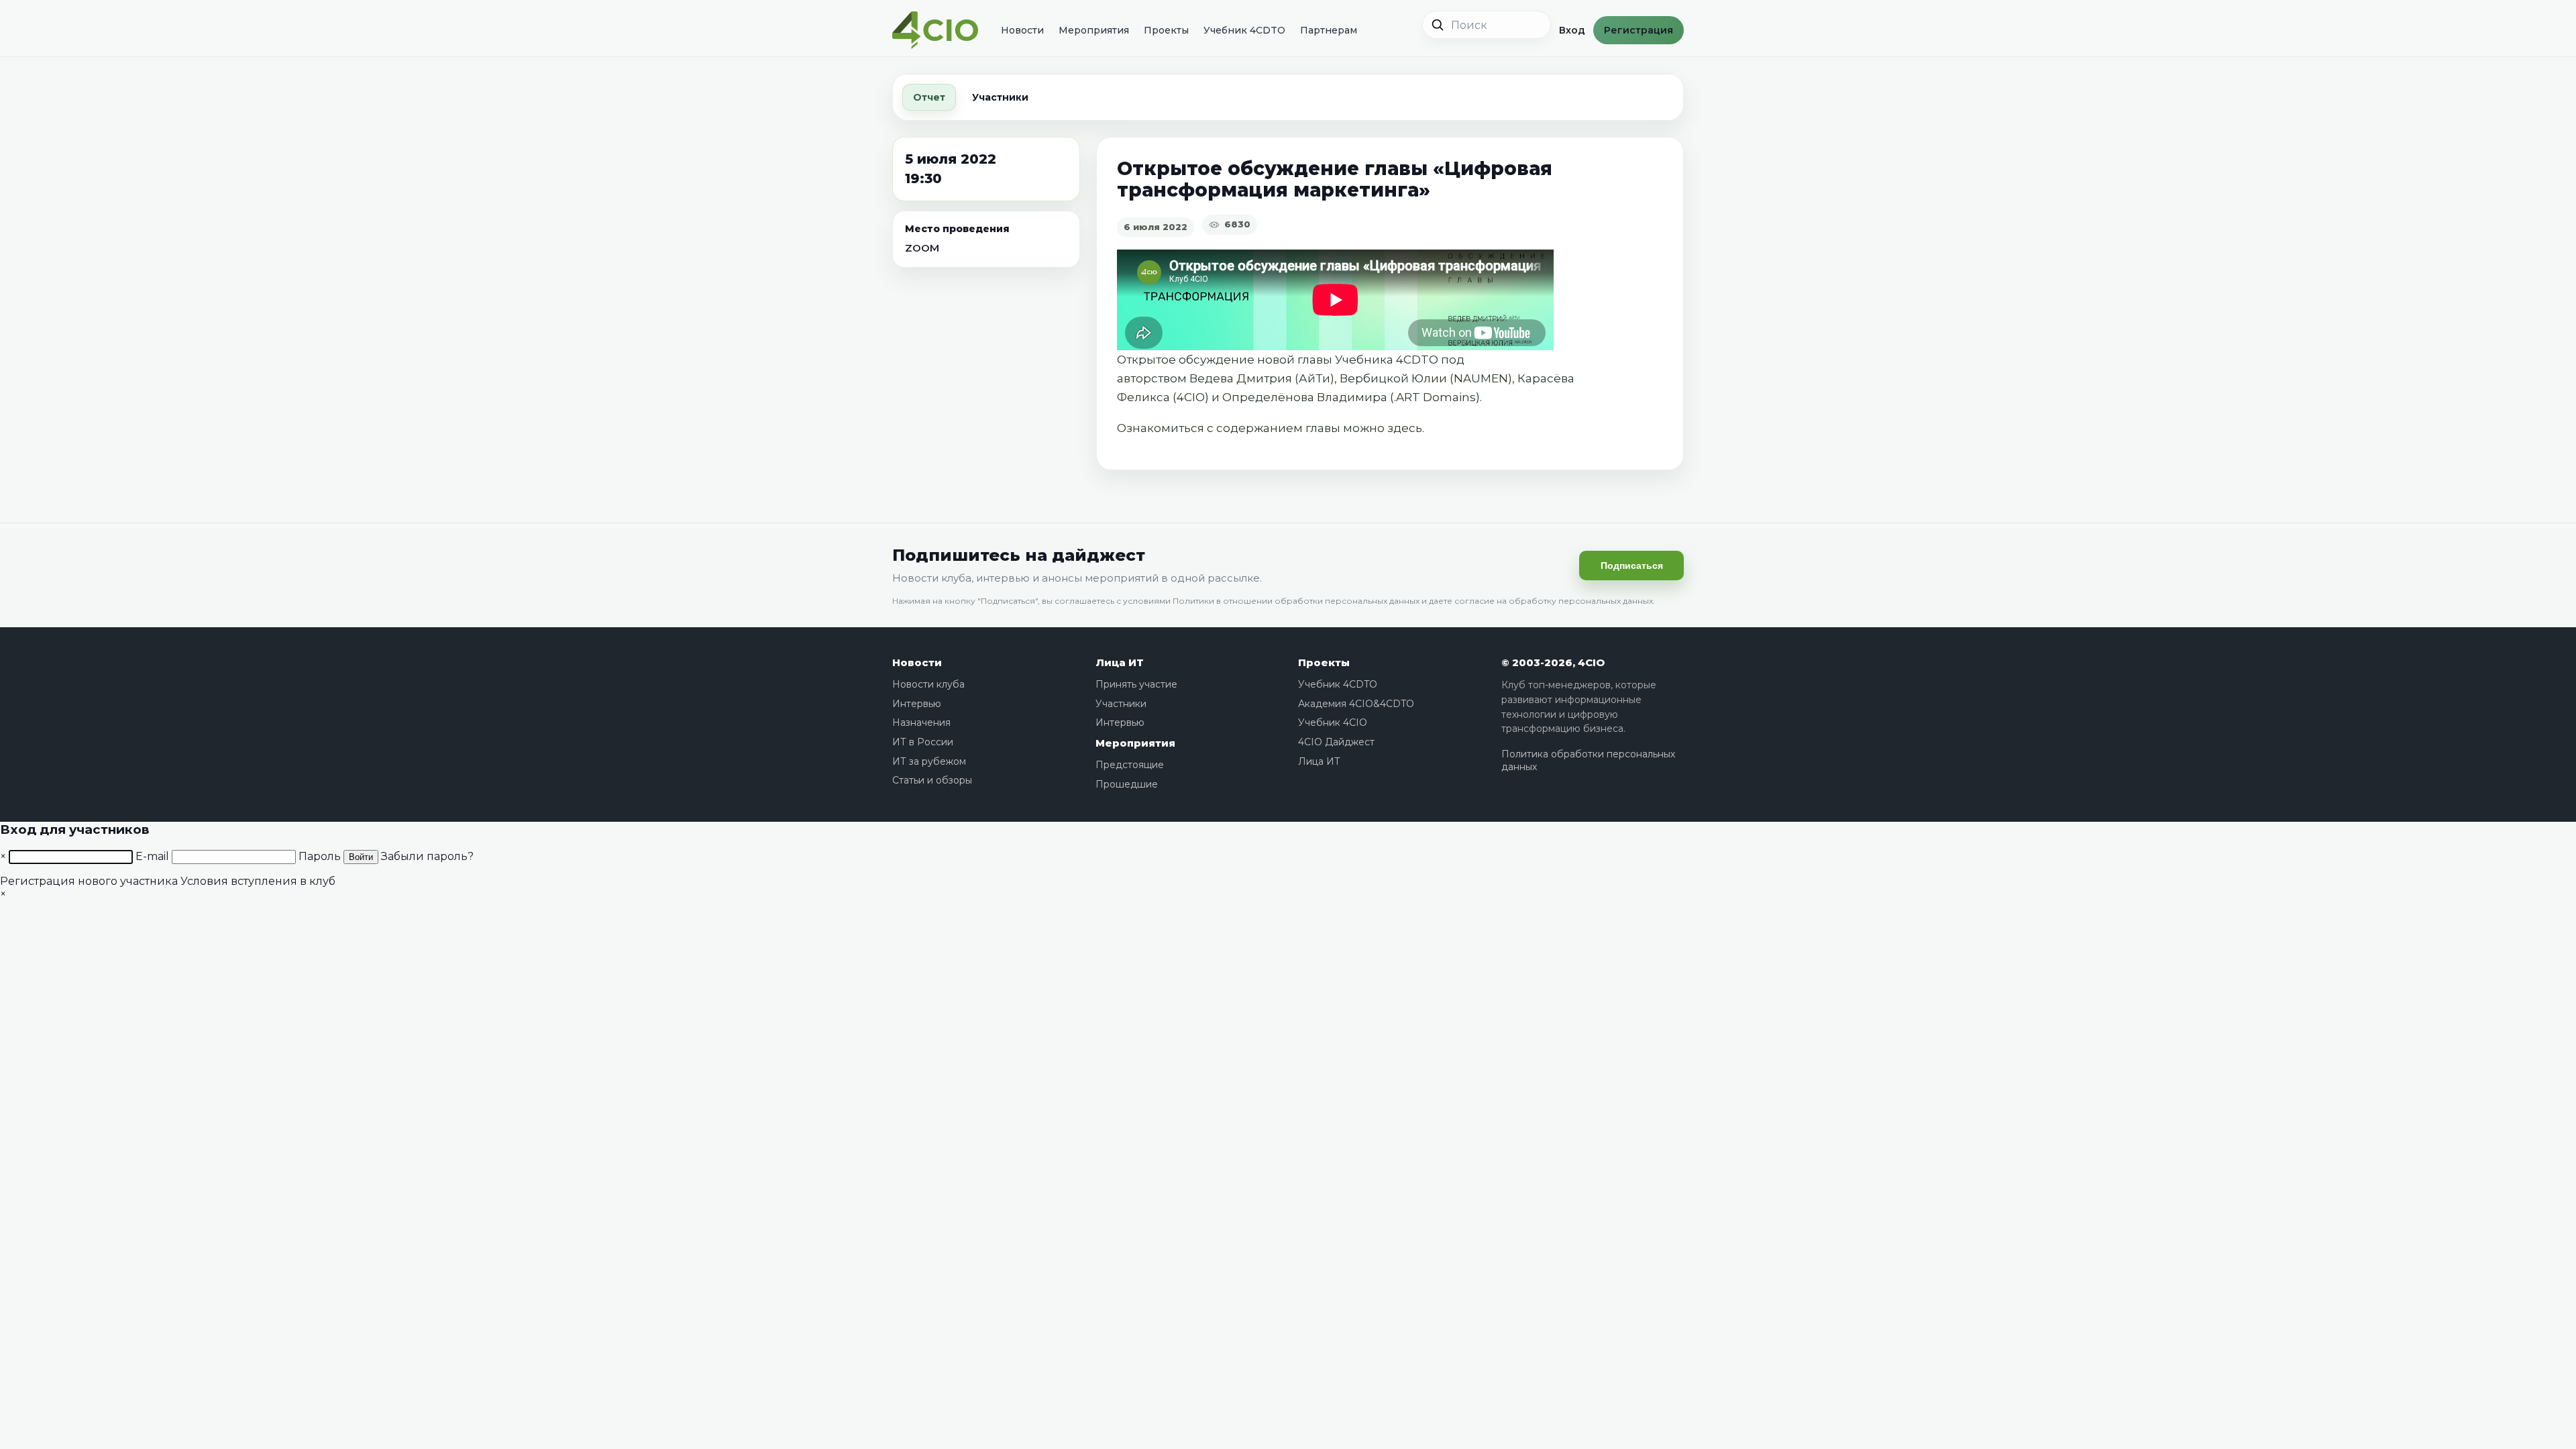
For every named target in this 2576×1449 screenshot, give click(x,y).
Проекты (1166, 30)
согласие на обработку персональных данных (1554, 601)
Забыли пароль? (427, 856)
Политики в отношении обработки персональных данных (1296, 601)
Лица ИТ (1120, 662)
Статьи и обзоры (932, 780)
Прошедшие (1127, 784)
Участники (1000, 97)
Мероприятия (1094, 30)
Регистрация (1639, 30)
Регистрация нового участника (89, 881)
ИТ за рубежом (929, 761)
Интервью (917, 704)
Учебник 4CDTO (1244, 30)
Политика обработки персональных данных (1588, 761)
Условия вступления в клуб (258, 881)
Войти (361, 857)
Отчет (929, 97)
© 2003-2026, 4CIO (1553, 662)
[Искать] (1438, 25)
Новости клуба (928, 684)
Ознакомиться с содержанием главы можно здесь (1270, 428)
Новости (1022, 30)
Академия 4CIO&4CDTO (1356, 704)
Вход (1572, 30)
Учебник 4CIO (1333, 722)
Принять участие (1136, 684)
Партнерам (1329, 30)
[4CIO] (935, 31)
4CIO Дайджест (1336, 742)
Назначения (921, 722)
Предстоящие (1130, 765)
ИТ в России (923, 742)
